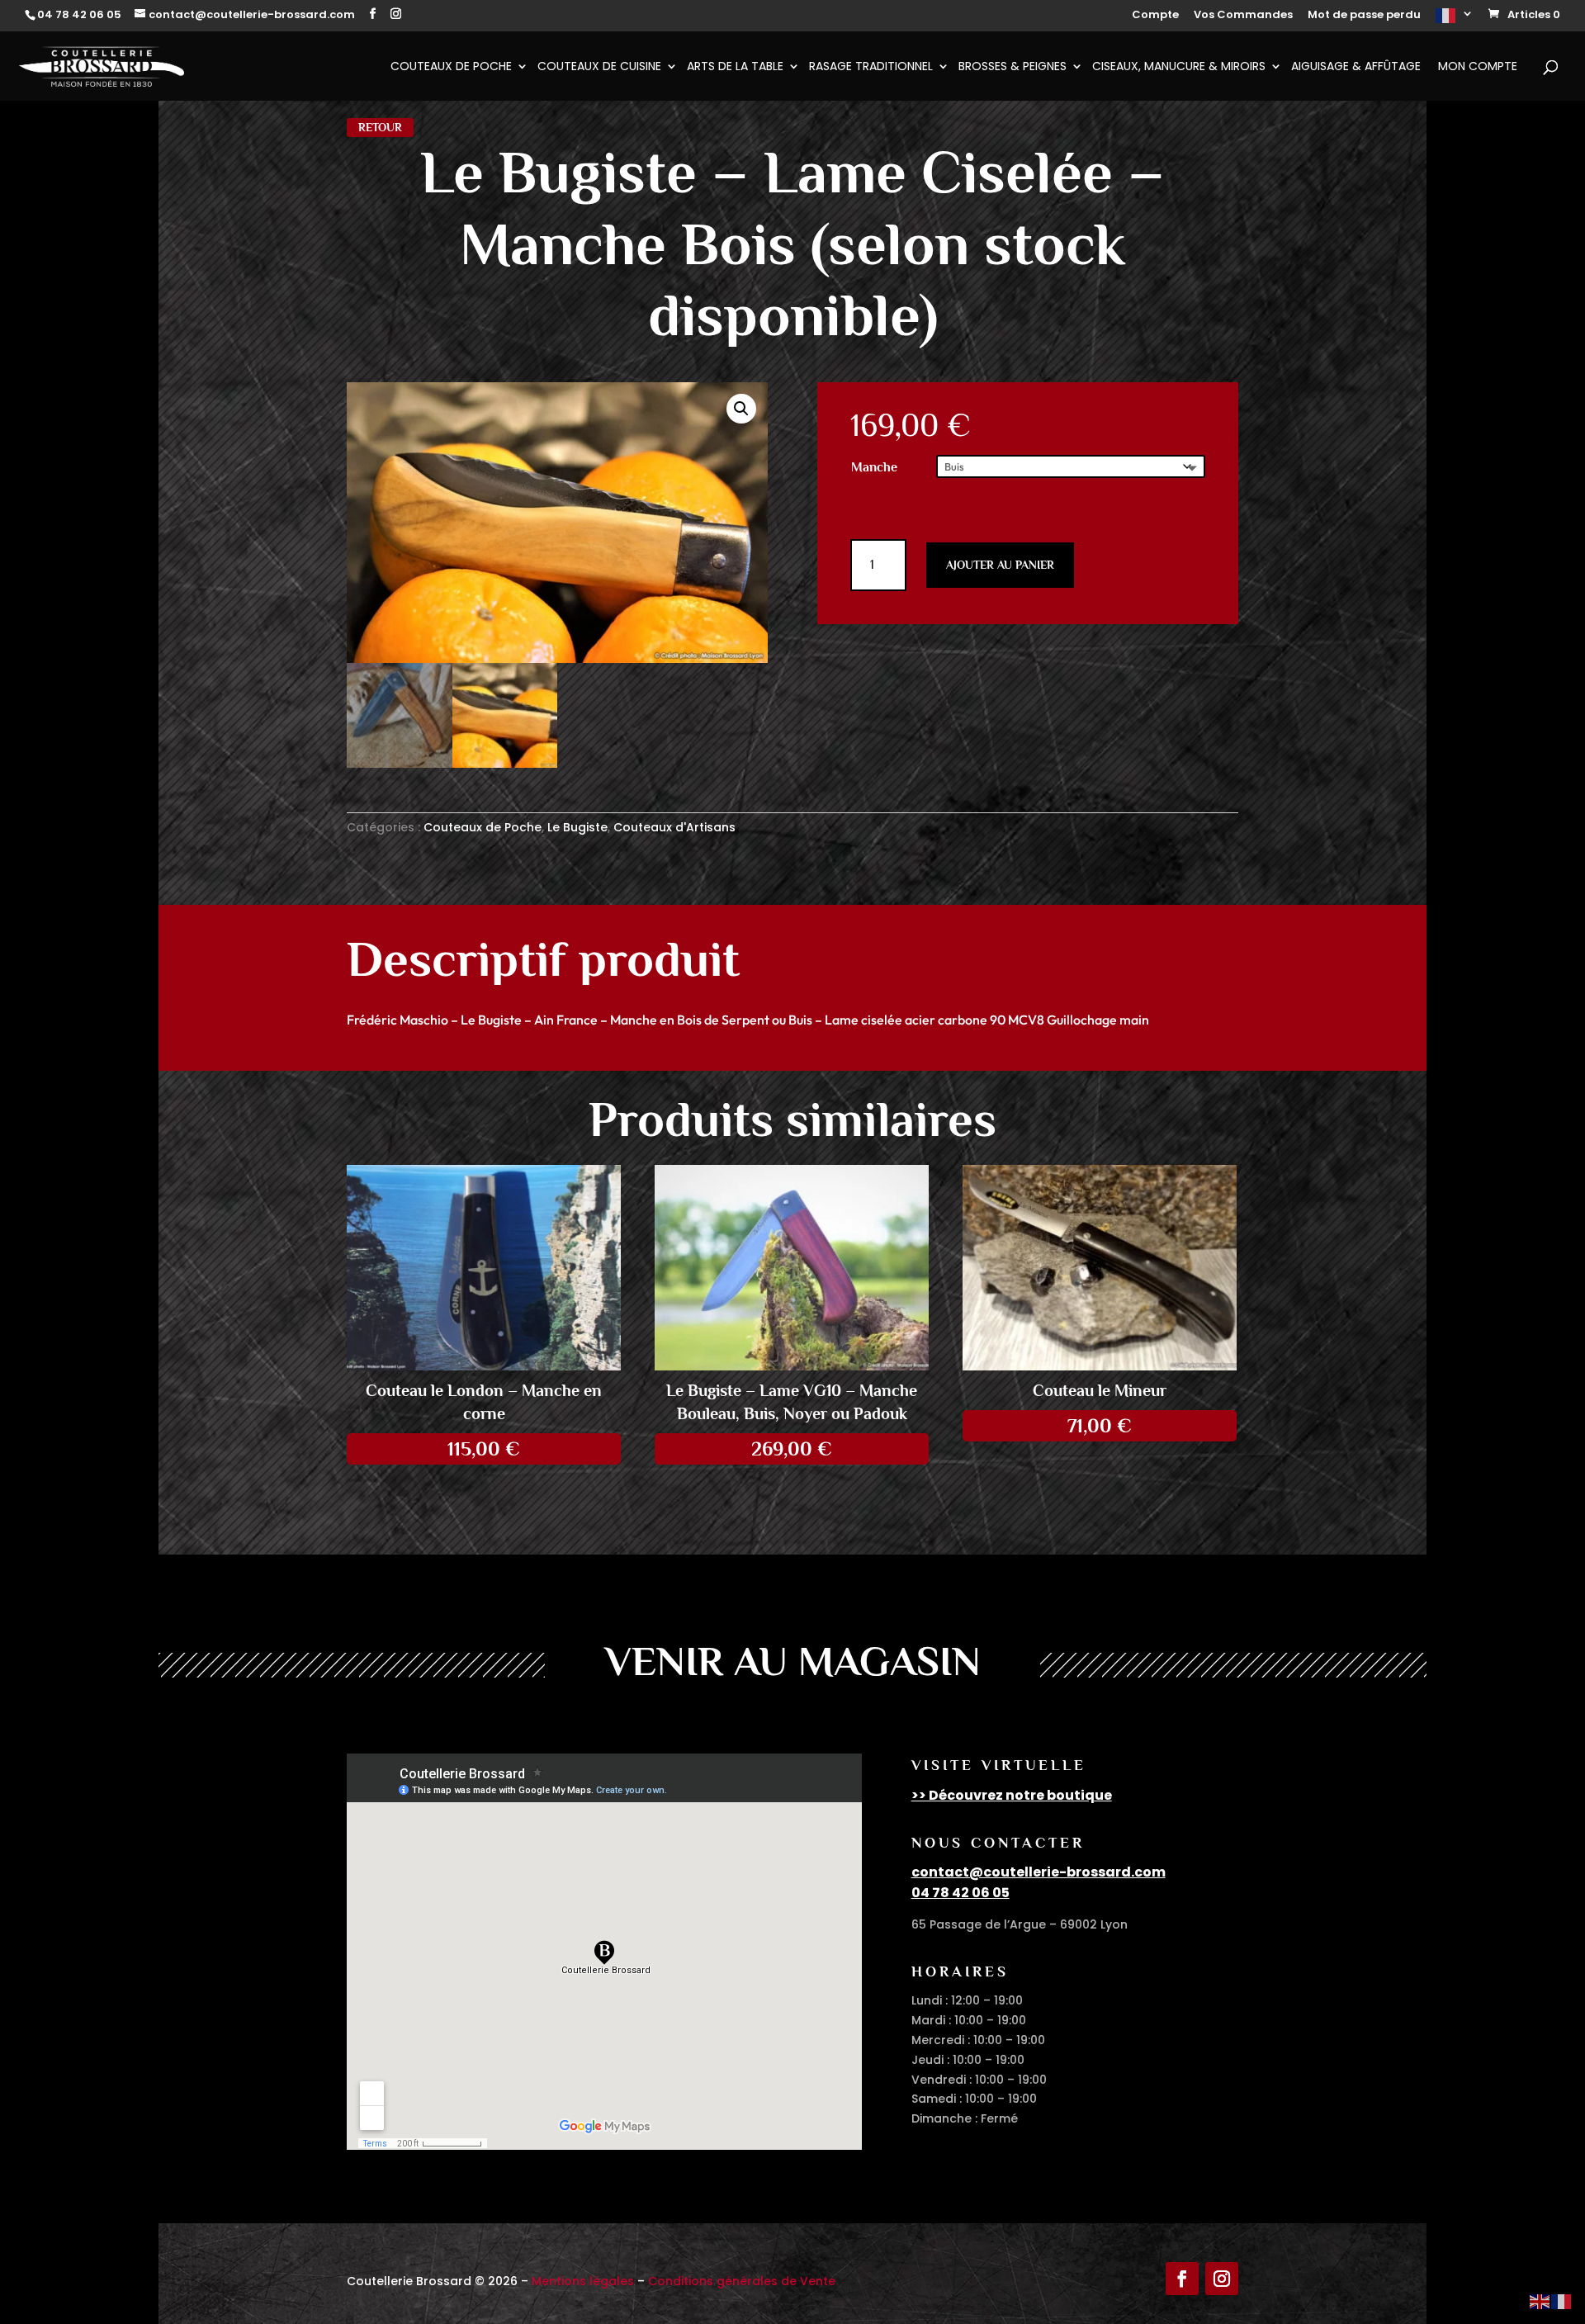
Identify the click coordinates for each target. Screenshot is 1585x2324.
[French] (1455, 20)
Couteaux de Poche (451, 67)
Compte (1155, 16)
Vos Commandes (1243, 16)
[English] (1540, 2301)
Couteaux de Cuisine (599, 67)
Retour (380, 127)
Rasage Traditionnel (871, 67)
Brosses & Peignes (1013, 67)
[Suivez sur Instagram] (1222, 2279)
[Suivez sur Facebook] (1182, 2279)
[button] (741, 409)
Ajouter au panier (1000, 565)
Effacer (1188, 499)
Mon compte (1478, 67)
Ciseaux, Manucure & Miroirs (1179, 67)
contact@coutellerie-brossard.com (1039, 1872)
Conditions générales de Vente (742, 2281)
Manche (874, 467)
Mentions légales (583, 2281)
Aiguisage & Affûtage (1356, 67)
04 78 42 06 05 (960, 1893)
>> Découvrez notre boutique (1012, 1795)
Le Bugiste (577, 827)
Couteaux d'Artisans (674, 827)
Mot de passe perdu (1364, 16)
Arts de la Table (735, 67)
